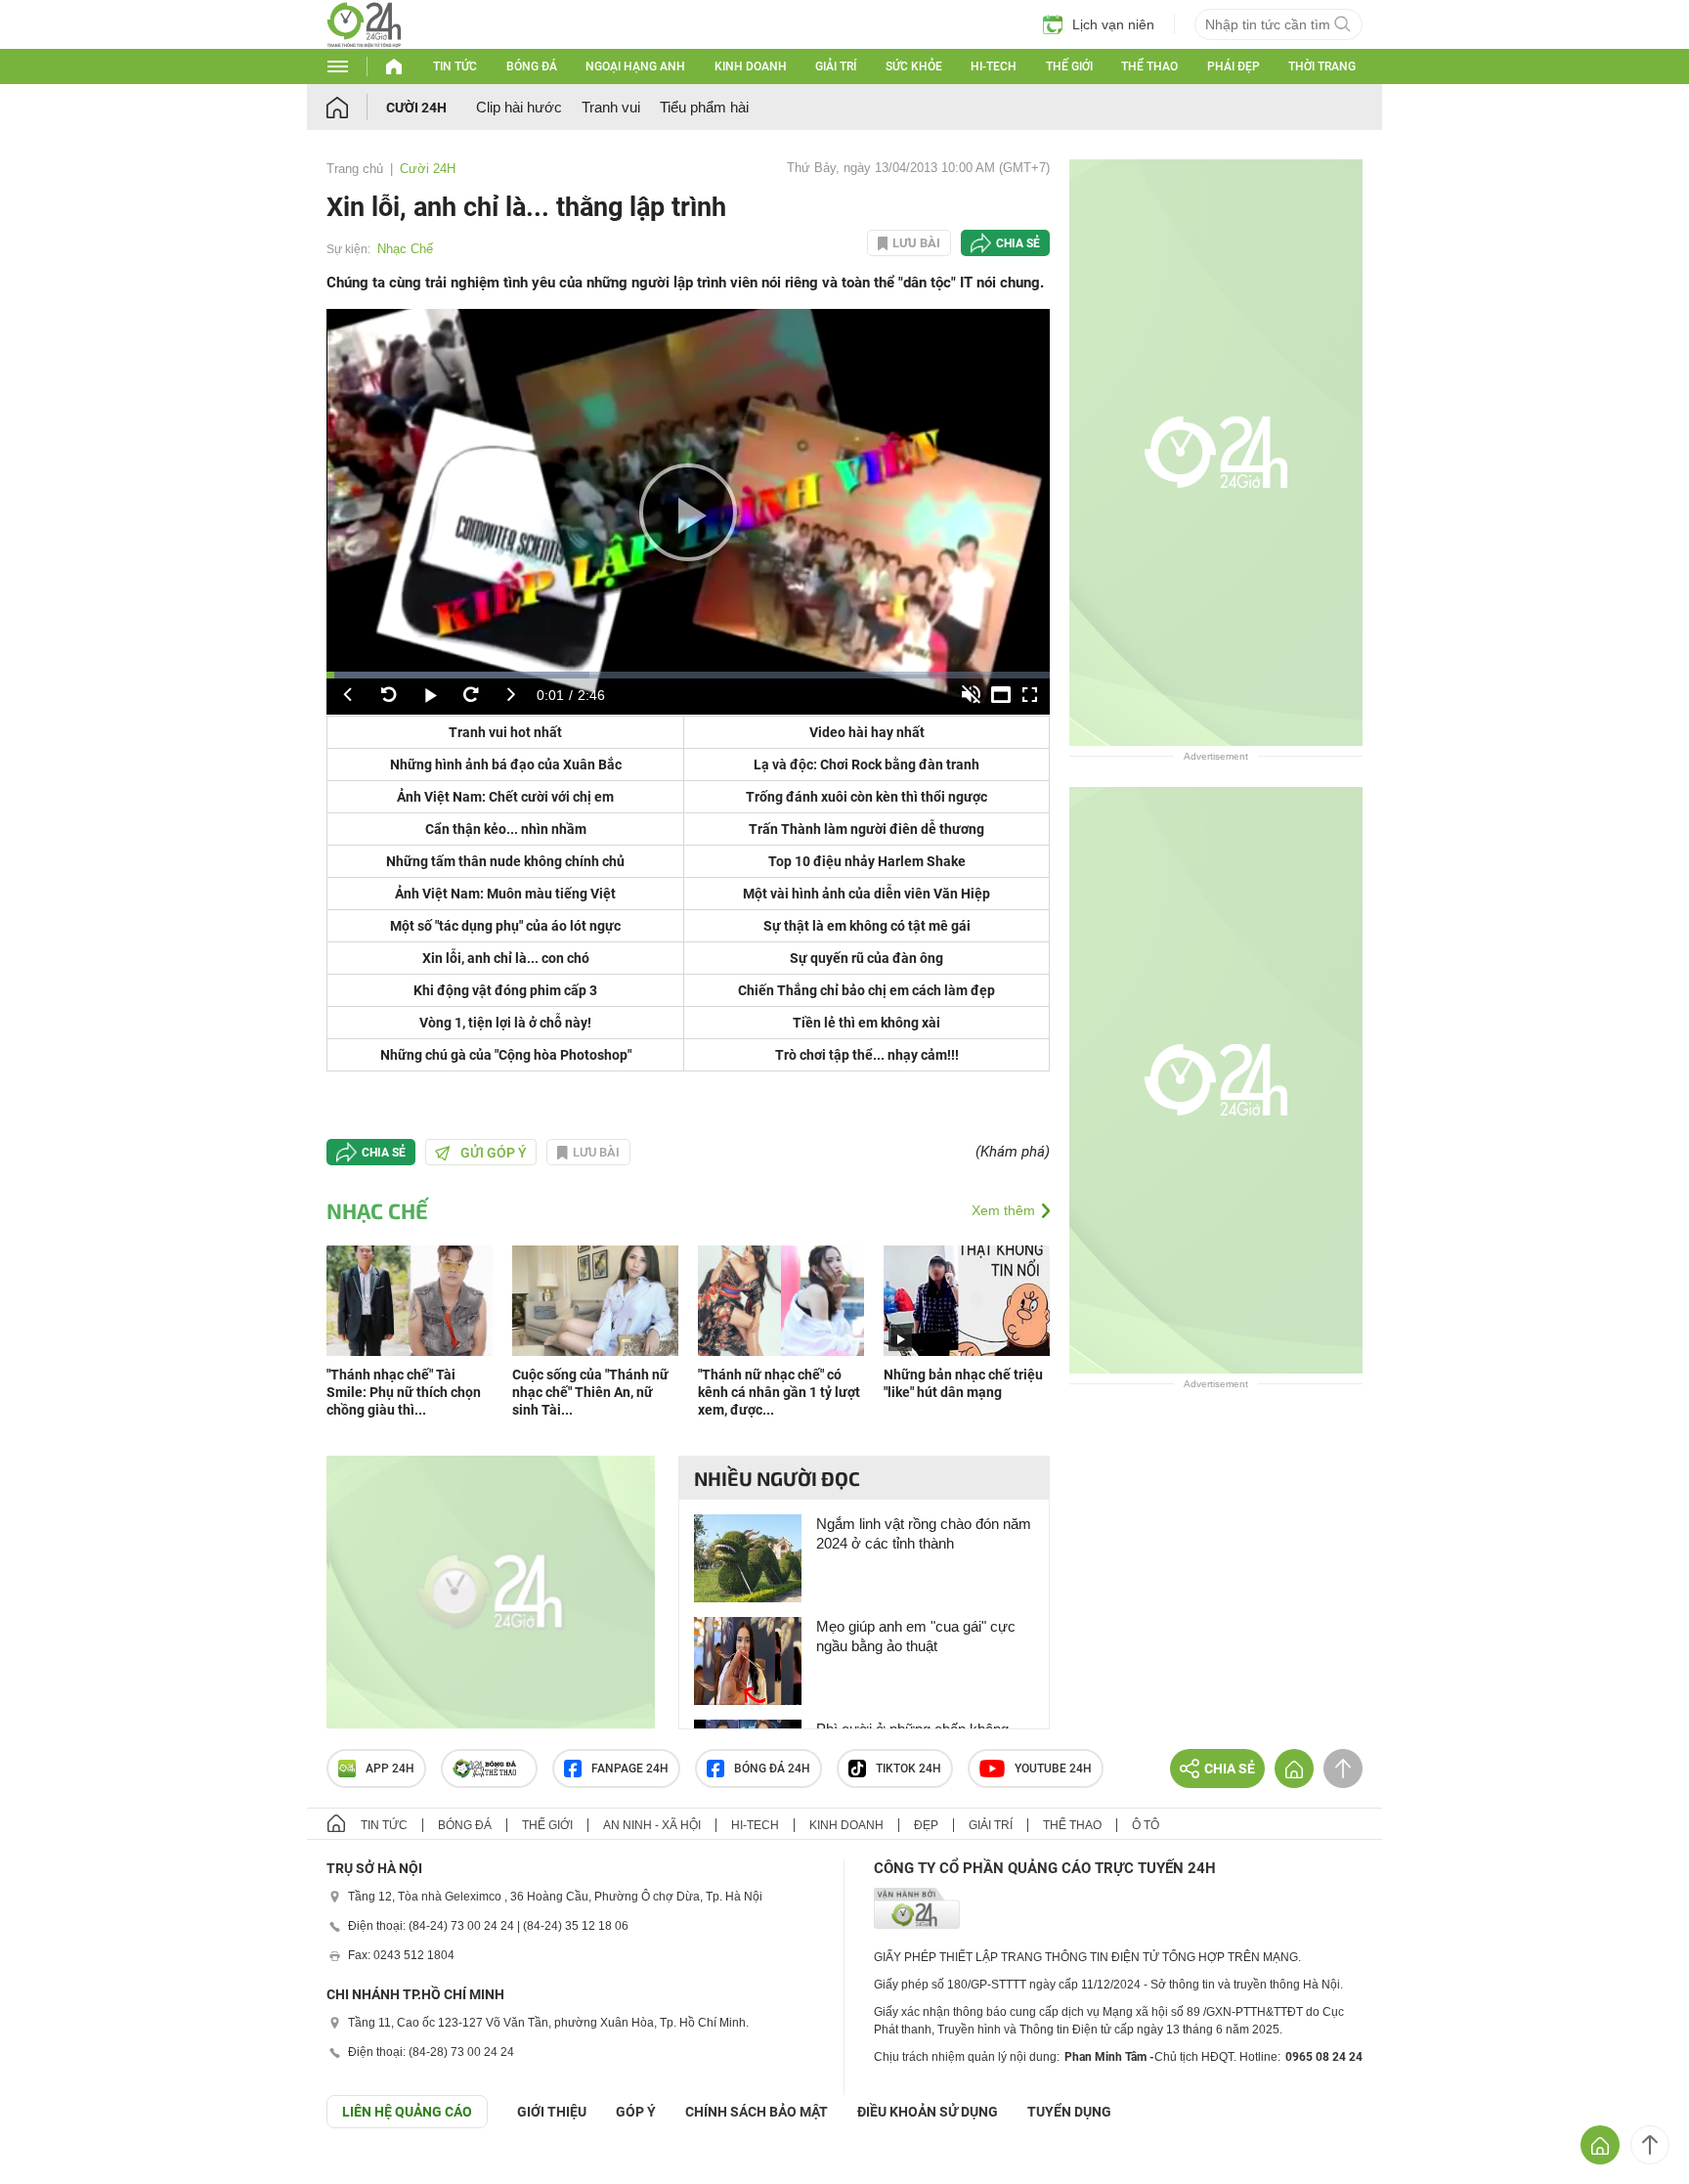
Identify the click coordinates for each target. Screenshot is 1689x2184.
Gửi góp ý (494, 1153)
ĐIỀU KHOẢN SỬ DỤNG (928, 2112)
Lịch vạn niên (1113, 24)
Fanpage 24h (630, 1769)
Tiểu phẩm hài (704, 107)
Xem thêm (1003, 1210)
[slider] (688, 675)
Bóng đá (532, 66)
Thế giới (1069, 66)
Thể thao (1149, 66)
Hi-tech (994, 66)
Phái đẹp (1234, 66)
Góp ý (636, 2112)
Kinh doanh (751, 66)
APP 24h (390, 1769)
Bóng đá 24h (772, 1769)
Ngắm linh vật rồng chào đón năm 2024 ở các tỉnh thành (924, 1533)
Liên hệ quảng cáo (407, 2112)
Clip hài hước (519, 107)
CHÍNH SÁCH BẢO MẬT (757, 2112)
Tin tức (455, 66)
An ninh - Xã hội (652, 1825)
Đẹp (926, 1825)
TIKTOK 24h (909, 1769)
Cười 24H (416, 108)
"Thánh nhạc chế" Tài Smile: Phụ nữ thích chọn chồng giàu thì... (404, 1392)
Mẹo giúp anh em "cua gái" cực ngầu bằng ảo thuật (916, 1636)
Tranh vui (611, 107)
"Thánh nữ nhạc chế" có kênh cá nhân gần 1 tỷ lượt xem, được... (779, 1392)
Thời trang (1322, 66)
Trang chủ (355, 169)
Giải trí (836, 66)
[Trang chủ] (356, 107)
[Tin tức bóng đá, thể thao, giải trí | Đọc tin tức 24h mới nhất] (364, 43)
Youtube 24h (1053, 1769)
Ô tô (1146, 1825)
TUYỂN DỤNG (1069, 2112)
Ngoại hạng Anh (635, 66)
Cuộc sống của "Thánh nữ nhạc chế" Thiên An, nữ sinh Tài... (590, 1392)
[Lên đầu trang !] (1650, 2145)
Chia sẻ (1018, 243)
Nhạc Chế (405, 249)
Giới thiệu (552, 2112)
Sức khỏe (914, 66)
